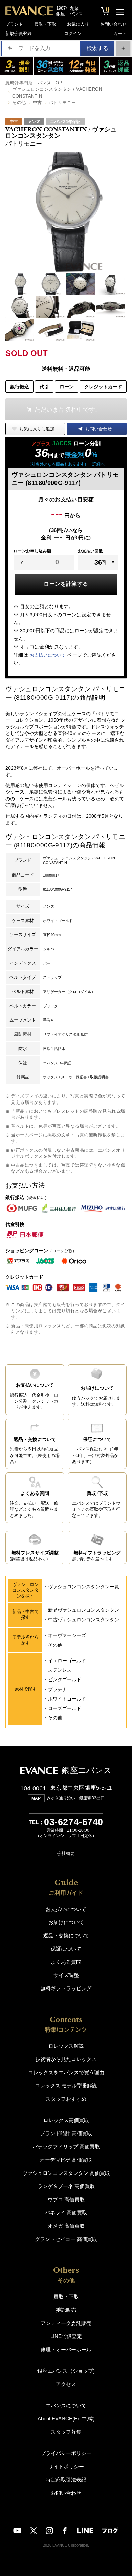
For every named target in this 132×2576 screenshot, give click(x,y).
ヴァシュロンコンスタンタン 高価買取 (66, 2173)
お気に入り (78, 24)
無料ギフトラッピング (66, 1988)
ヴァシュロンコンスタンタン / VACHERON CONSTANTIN (57, 93)
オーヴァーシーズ (67, 1635)
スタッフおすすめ (66, 2099)
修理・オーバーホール (66, 2350)
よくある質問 (66, 1962)
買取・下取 (45, 24)
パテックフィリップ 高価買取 (66, 2147)
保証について (66, 1949)
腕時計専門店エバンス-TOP (34, 83)
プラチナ (58, 1689)
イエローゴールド (67, 1661)
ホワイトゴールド (67, 1699)
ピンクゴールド (65, 1679)
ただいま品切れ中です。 (68, 410)
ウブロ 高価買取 (66, 2199)
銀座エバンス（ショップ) (66, 2371)
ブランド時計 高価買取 (66, 2133)
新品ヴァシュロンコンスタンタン (84, 1610)
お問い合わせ (113, 24)
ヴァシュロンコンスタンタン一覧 (84, 1587)
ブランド (14, 24)
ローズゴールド (65, 1708)
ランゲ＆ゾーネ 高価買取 (66, 2186)
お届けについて (66, 1922)
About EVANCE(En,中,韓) (66, 2419)
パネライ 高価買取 (66, 2213)
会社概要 (66, 1853)
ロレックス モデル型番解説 (66, 2086)
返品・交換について (66, 1935)
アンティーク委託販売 (66, 2323)
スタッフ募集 (66, 2432)
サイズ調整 (66, 1975)
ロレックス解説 (66, 2046)
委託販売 (66, 2310)
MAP (36, 1798)
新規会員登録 (19, 33)
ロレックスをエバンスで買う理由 (66, 2072)
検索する (97, 48)
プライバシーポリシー (66, 2453)
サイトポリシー (66, 2466)
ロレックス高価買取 (66, 2120)
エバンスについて (66, 2405)
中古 (37, 102)
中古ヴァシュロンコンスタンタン (84, 1620)
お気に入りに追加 (37, 429)
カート (120, 33)
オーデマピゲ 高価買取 (66, 2160)
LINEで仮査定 (66, 2336)
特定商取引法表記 (66, 2480)
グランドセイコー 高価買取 (66, 2239)
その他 (19, 102)
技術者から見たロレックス (66, 2059)
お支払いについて (48, 655)
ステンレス (60, 1670)
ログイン (73, 33)
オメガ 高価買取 (66, 2226)
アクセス (66, 2384)
